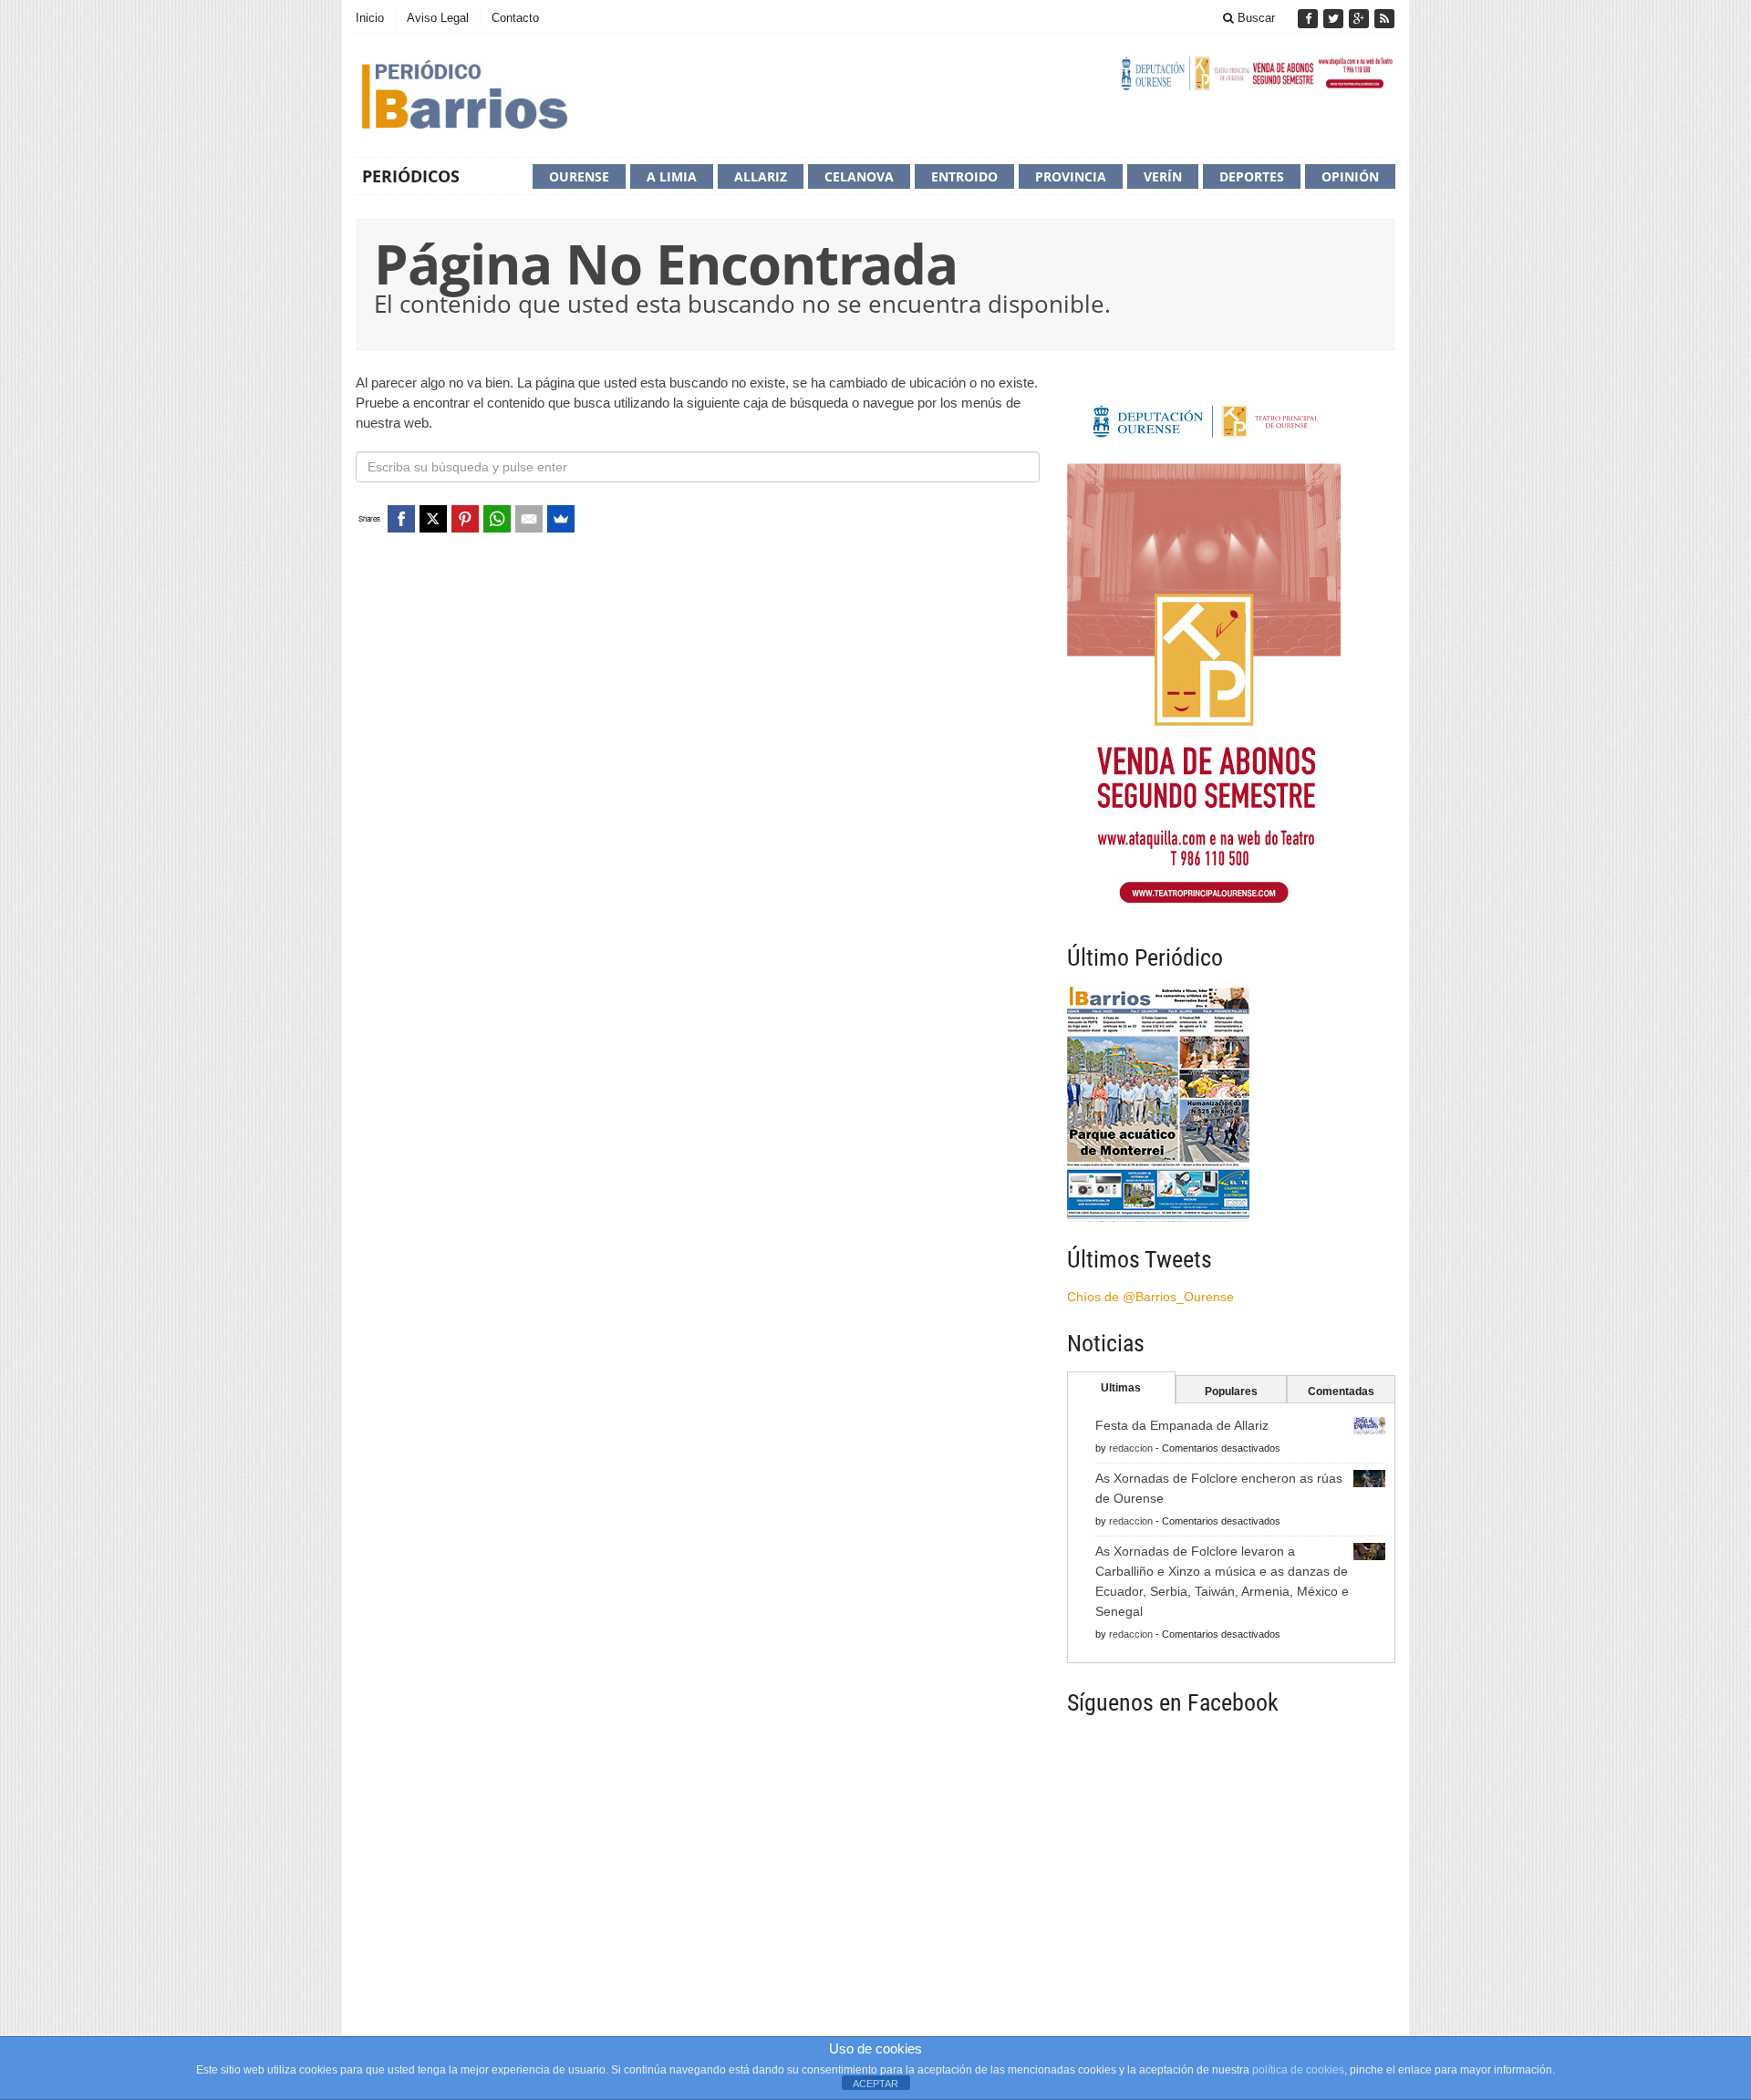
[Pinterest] (465, 519)
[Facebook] (1310, 19)
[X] (433, 519)
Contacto (515, 18)
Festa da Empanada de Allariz (1182, 1425)
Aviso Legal (438, 18)
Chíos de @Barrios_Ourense (1150, 1297)
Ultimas (1121, 1388)
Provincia (1071, 176)
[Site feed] (1384, 19)
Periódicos (411, 176)
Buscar (1254, 18)
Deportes (1252, 176)
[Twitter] (1335, 19)
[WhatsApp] (497, 519)
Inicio (370, 18)
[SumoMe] (561, 519)
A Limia (672, 176)
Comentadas (1341, 1391)
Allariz (761, 176)
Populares (1231, 1391)
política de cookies (1298, 2070)
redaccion (1131, 1448)
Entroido (964, 176)
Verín (1163, 176)
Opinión (1350, 176)
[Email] (529, 519)
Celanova (859, 176)
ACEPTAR (875, 2084)
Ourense (579, 176)
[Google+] (1361, 19)
